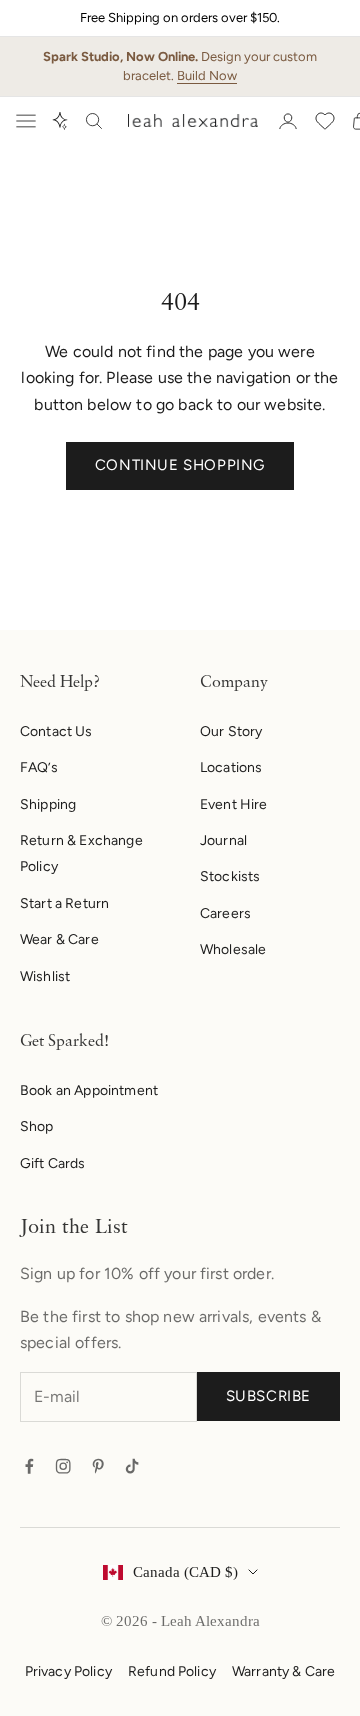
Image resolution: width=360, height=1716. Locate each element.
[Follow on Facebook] (29, 1466)
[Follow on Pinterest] (98, 1466)
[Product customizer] (60, 121)
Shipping (48, 804)
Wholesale (233, 949)
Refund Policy (172, 1671)
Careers (225, 913)
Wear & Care (59, 939)
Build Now (207, 75)
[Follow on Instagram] (63, 1466)
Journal (223, 840)
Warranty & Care (283, 1671)
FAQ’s (39, 767)
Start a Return (64, 903)
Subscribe (268, 1396)
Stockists (230, 876)
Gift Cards (53, 1163)
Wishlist (45, 976)
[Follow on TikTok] (132, 1466)
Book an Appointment (89, 1090)
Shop (37, 1126)
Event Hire (234, 804)
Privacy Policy (68, 1671)
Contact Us (56, 731)
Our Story (231, 731)
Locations (231, 767)
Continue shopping (180, 465)
